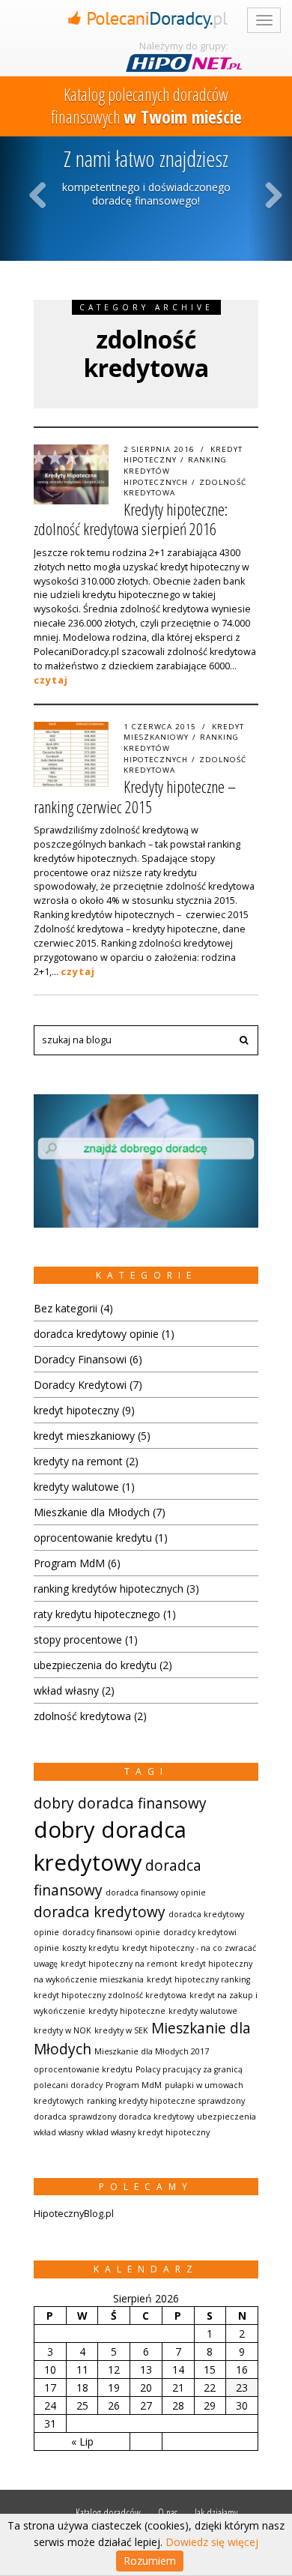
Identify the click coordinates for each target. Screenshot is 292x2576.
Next (273, 194)
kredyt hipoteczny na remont (119, 1964)
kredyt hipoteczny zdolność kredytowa (110, 1995)
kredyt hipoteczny (76, 1410)
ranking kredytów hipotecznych (109, 1589)
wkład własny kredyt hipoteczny (148, 2132)
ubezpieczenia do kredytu (95, 1665)
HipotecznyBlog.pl (74, 2214)
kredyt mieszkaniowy (184, 732)
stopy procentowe (78, 1640)
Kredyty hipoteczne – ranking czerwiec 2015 (135, 796)
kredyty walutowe (76, 1487)
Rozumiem (150, 2561)
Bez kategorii (66, 1308)
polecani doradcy (68, 2085)
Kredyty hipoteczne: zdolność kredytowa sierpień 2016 (131, 519)
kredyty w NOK (63, 2030)
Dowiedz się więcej (212, 2542)
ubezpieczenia (226, 2117)
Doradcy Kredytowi (80, 1385)
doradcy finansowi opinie (111, 1932)
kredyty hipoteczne (127, 2011)
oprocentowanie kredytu (93, 1538)
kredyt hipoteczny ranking (198, 1979)
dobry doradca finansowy (120, 1803)
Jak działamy (216, 2513)
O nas (168, 2513)
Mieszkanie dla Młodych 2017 (152, 2051)
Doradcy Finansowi (80, 1359)
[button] (243, 1040)
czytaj (51, 680)
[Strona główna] (146, 18)
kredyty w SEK (121, 2030)
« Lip (82, 2441)
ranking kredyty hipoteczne (141, 2101)
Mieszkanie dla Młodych (92, 1512)
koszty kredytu (91, 1948)
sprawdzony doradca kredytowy (132, 2117)
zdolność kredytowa (82, 1716)
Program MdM (69, 1563)
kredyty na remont (78, 1461)
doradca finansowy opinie (156, 1892)
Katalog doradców (108, 2513)
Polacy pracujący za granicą (189, 2069)
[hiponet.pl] (183, 63)
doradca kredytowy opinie (96, 1334)
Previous (38, 194)
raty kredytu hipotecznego (97, 1614)
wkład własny (66, 1690)
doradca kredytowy (100, 1912)
